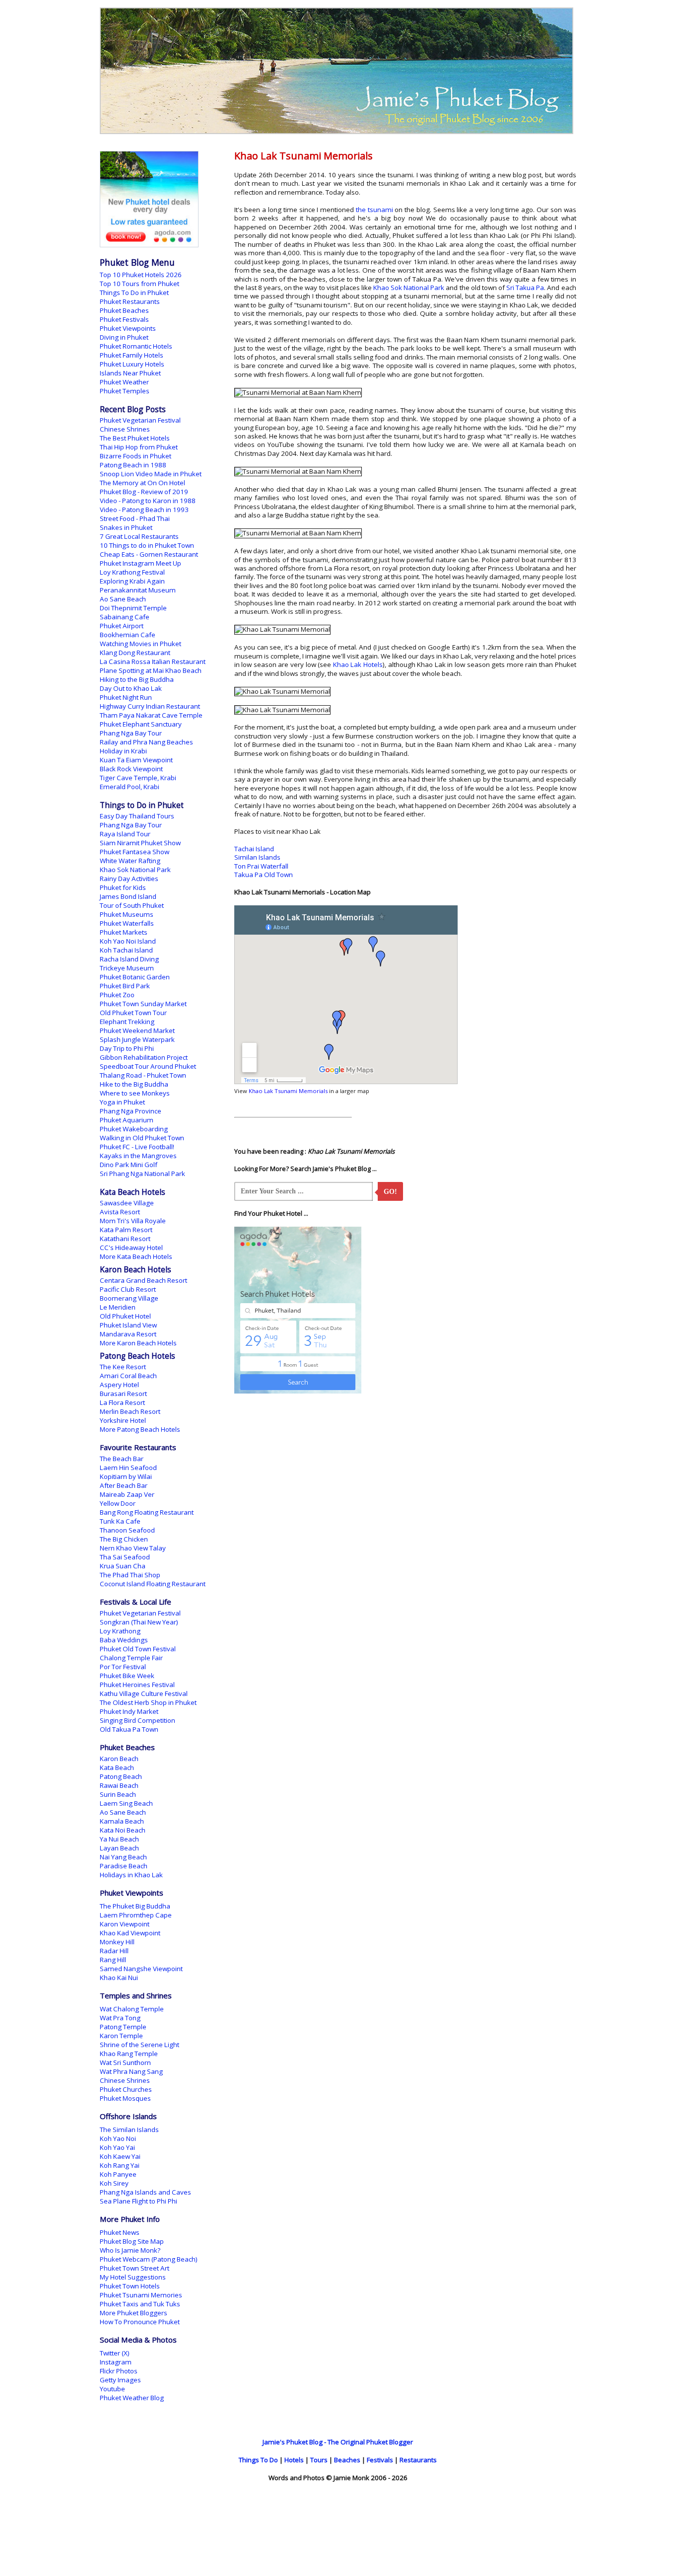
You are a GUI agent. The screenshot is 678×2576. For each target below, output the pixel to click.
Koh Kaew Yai (120, 2156)
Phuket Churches (126, 2089)
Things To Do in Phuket (134, 293)
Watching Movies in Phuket (140, 644)
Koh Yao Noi (118, 2138)
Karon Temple (121, 2036)
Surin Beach (118, 1794)
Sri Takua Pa (525, 288)
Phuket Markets (124, 932)
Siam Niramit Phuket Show (140, 843)
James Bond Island (128, 896)
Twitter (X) (115, 2353)
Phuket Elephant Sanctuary (141, 724)
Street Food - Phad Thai (135, 518)
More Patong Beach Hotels (140, 1429)
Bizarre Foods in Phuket (136, 456)
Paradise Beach (124, 1866)
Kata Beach (117, 1767)
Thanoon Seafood (127, 1530)
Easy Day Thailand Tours (137, 816)
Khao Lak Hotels (358, 664)
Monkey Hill (117, 1942)
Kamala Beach (122, 1821)
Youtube (112, 2389)
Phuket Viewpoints (128, 328)
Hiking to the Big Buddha (137, 679)
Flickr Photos (119, 2371)
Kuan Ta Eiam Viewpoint (136, 760)
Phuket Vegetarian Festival (140, 420)
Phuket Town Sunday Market (143, 1004)
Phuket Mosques (125, 2098)
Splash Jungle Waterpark (137, 1039)
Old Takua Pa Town (129, 1729)
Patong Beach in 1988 (133, 465)
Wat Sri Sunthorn (125, 2062)
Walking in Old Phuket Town (142, 1138)
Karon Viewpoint (125, 1924)
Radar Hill (114, 1951)
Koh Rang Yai (120, 2165)
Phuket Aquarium (127, 1120)
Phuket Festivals (124, 319)
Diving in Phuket (124, 337)
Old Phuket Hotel (125, 1316)
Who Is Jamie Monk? (130, 2250)
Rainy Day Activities (129, 879)
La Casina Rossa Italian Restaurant (153, 662)
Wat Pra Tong (120, 2018)
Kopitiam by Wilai (126, 1476)
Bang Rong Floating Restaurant (147, 1512)
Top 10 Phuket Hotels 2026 (141, 275)
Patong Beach (121, 1776)
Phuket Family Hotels (132, 355)
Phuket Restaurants (130, 301)
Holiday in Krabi (123, 751)
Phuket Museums (127, 914)
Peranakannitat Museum (138, 590)
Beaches (347, 2460)
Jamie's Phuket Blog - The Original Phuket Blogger (338, 2442)
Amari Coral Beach (128, 1376)
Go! (390, 1192)
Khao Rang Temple (129, 2054)
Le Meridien (118, 1307)
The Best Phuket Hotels (135, 438)
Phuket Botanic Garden (135, 977)
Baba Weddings (124, 1640)
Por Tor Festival (123, 1667)
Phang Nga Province (131, 1111)
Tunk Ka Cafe (120, 1521)
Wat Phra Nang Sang (131, 2071)
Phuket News (120, 2232)
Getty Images (120, 2380)
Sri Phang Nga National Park (142, 1174)
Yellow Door (118, 1503)
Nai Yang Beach (123, 1857)
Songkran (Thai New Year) (139, 1622)
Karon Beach (119, 1759)
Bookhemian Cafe (128, 635)
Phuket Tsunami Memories (141, 2295)
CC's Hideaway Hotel (131, 1248)
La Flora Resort (122, 1402)
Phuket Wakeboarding (134, 1129)
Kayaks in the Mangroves (138, 1156)
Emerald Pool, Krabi (130, 787)
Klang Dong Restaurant (135, 653)
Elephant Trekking (127, 1022)
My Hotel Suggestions (133, 2277)
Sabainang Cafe (125, 617)
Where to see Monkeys (135, 1093)
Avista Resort (120, 1212)
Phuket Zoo (117, 995)
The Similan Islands (129, 2130)
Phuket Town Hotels (130, 2286)
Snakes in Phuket (126, 527)
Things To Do (258, 2460)
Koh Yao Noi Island (128, 941)
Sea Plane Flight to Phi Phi (138, 2201)
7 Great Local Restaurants (139, 536)
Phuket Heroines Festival (137, 1685)
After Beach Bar (124, 1485)
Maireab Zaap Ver (127, 1494)
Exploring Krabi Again (132, 581)
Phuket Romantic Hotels (136, 346)
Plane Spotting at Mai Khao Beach (151, 670)
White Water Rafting (130, 861)
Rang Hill (113, 1960)
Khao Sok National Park (409, 288)
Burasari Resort (123, 1394)
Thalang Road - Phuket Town (143, 1075)
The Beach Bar (122, 1459)
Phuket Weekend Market (137, 1030)
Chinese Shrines (125, 429)
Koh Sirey (114, 2183)
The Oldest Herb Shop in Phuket (148, 1702)
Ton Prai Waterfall (261, 866)
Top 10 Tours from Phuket (139, 284)
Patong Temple (123, 2027)
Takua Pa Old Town (264, 875)
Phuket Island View (128, 1325)
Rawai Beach (119, 1785)
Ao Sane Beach (123, 599)
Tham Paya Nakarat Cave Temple (151, 715)
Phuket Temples (125, 391)
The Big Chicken (124, 1539)
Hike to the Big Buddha (134, 1084)
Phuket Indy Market (129, 1711)
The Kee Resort (123, 1367)
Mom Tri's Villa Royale (133, 1221)
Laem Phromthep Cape (136, 1915)
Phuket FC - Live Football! (137, 1147)
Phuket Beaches (124, 310)
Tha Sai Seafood (125, 1557)
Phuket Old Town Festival (138, 1649)
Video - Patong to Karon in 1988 (148, 501)
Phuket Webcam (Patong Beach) (149, 2259)
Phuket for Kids (123, 887)
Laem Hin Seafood (128, 1468)
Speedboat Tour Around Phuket (148, 1066)
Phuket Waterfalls (127, 923)
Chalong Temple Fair (131, 1658)
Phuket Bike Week (127, 1676)
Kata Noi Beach (123, 1830)
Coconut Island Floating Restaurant (153, 1584)
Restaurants (418, 2460)
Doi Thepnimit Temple (133, 608)
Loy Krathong (120, 1631)
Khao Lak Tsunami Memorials (288, 1091)
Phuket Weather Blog (132, 2398)
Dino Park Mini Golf (129, 1165)
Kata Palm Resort (126, 1230)
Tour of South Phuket (132, 905)
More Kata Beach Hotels (136, 1256)
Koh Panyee (118, 2174)
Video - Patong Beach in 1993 (144, 510)
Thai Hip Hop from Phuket (139, 447)
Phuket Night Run (126, 697)
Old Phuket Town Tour (133, 1013)
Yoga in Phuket (122, 1102)
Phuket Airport (122, 626)
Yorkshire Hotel (123, 1420)
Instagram (116, 2362)
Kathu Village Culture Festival (144, 1693)
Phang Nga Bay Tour (131, 733)
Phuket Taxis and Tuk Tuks (140, 2304)
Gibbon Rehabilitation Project (144, 1057)
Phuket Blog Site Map (132, 2241)
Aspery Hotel (119, 1385)
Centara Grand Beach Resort (143, 1280)
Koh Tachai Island (126, 950)
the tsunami (374, 210)
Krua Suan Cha (123, 1566)
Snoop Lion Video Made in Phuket (151, 474)
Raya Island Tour (125, 834)
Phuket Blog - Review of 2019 (144, 492)
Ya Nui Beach (119, 1839)
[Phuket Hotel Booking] (149, 245)
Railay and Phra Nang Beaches (146, 742)
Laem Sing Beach (126, 1803)
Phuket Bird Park (125, 986)
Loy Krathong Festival (132, 572)
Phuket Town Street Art (135, 2268)
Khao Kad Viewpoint (130, 1933)
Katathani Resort (125, 1239)
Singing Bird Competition (137, 1720)
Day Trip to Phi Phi (127, 1048)
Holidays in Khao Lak (131, 1875)
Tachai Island (254, 849)
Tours (319, 2460)
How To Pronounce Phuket (140, 2322)
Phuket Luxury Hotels (132, 364)
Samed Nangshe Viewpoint (141, 1969)
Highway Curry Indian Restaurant (150, 706)
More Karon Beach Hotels (138, 1343)
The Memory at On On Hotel (142, 483)
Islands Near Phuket (130, 373)
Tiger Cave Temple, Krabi (138, 778)
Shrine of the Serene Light (139, 2045)
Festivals (380, 2460)
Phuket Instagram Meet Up (140, 563)
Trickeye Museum (127, 968)
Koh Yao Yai (117, 2147)
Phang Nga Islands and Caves (145, 2192)
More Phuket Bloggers (134, 2313)
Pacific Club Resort (128, 1289)
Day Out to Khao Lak (131, 688)
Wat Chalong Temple (132, 2009)
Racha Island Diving (129, 959)
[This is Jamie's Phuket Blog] (337, 132)
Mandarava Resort (128, 1334)
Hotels (294, 2460)
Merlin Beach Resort (130, 1411)
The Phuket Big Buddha (135, 1906)
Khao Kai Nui (119, 1978)
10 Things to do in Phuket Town (147, 545)
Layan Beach (119, 1848)
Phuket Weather (124, 382)
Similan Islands (257, 857)
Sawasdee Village (127, 1203)
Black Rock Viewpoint (131, 769)
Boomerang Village (129, 1298)
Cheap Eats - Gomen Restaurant (149, 554)
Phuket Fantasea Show (135, 852)
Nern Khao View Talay (133, 1548)
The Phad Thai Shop (130, 1575)
